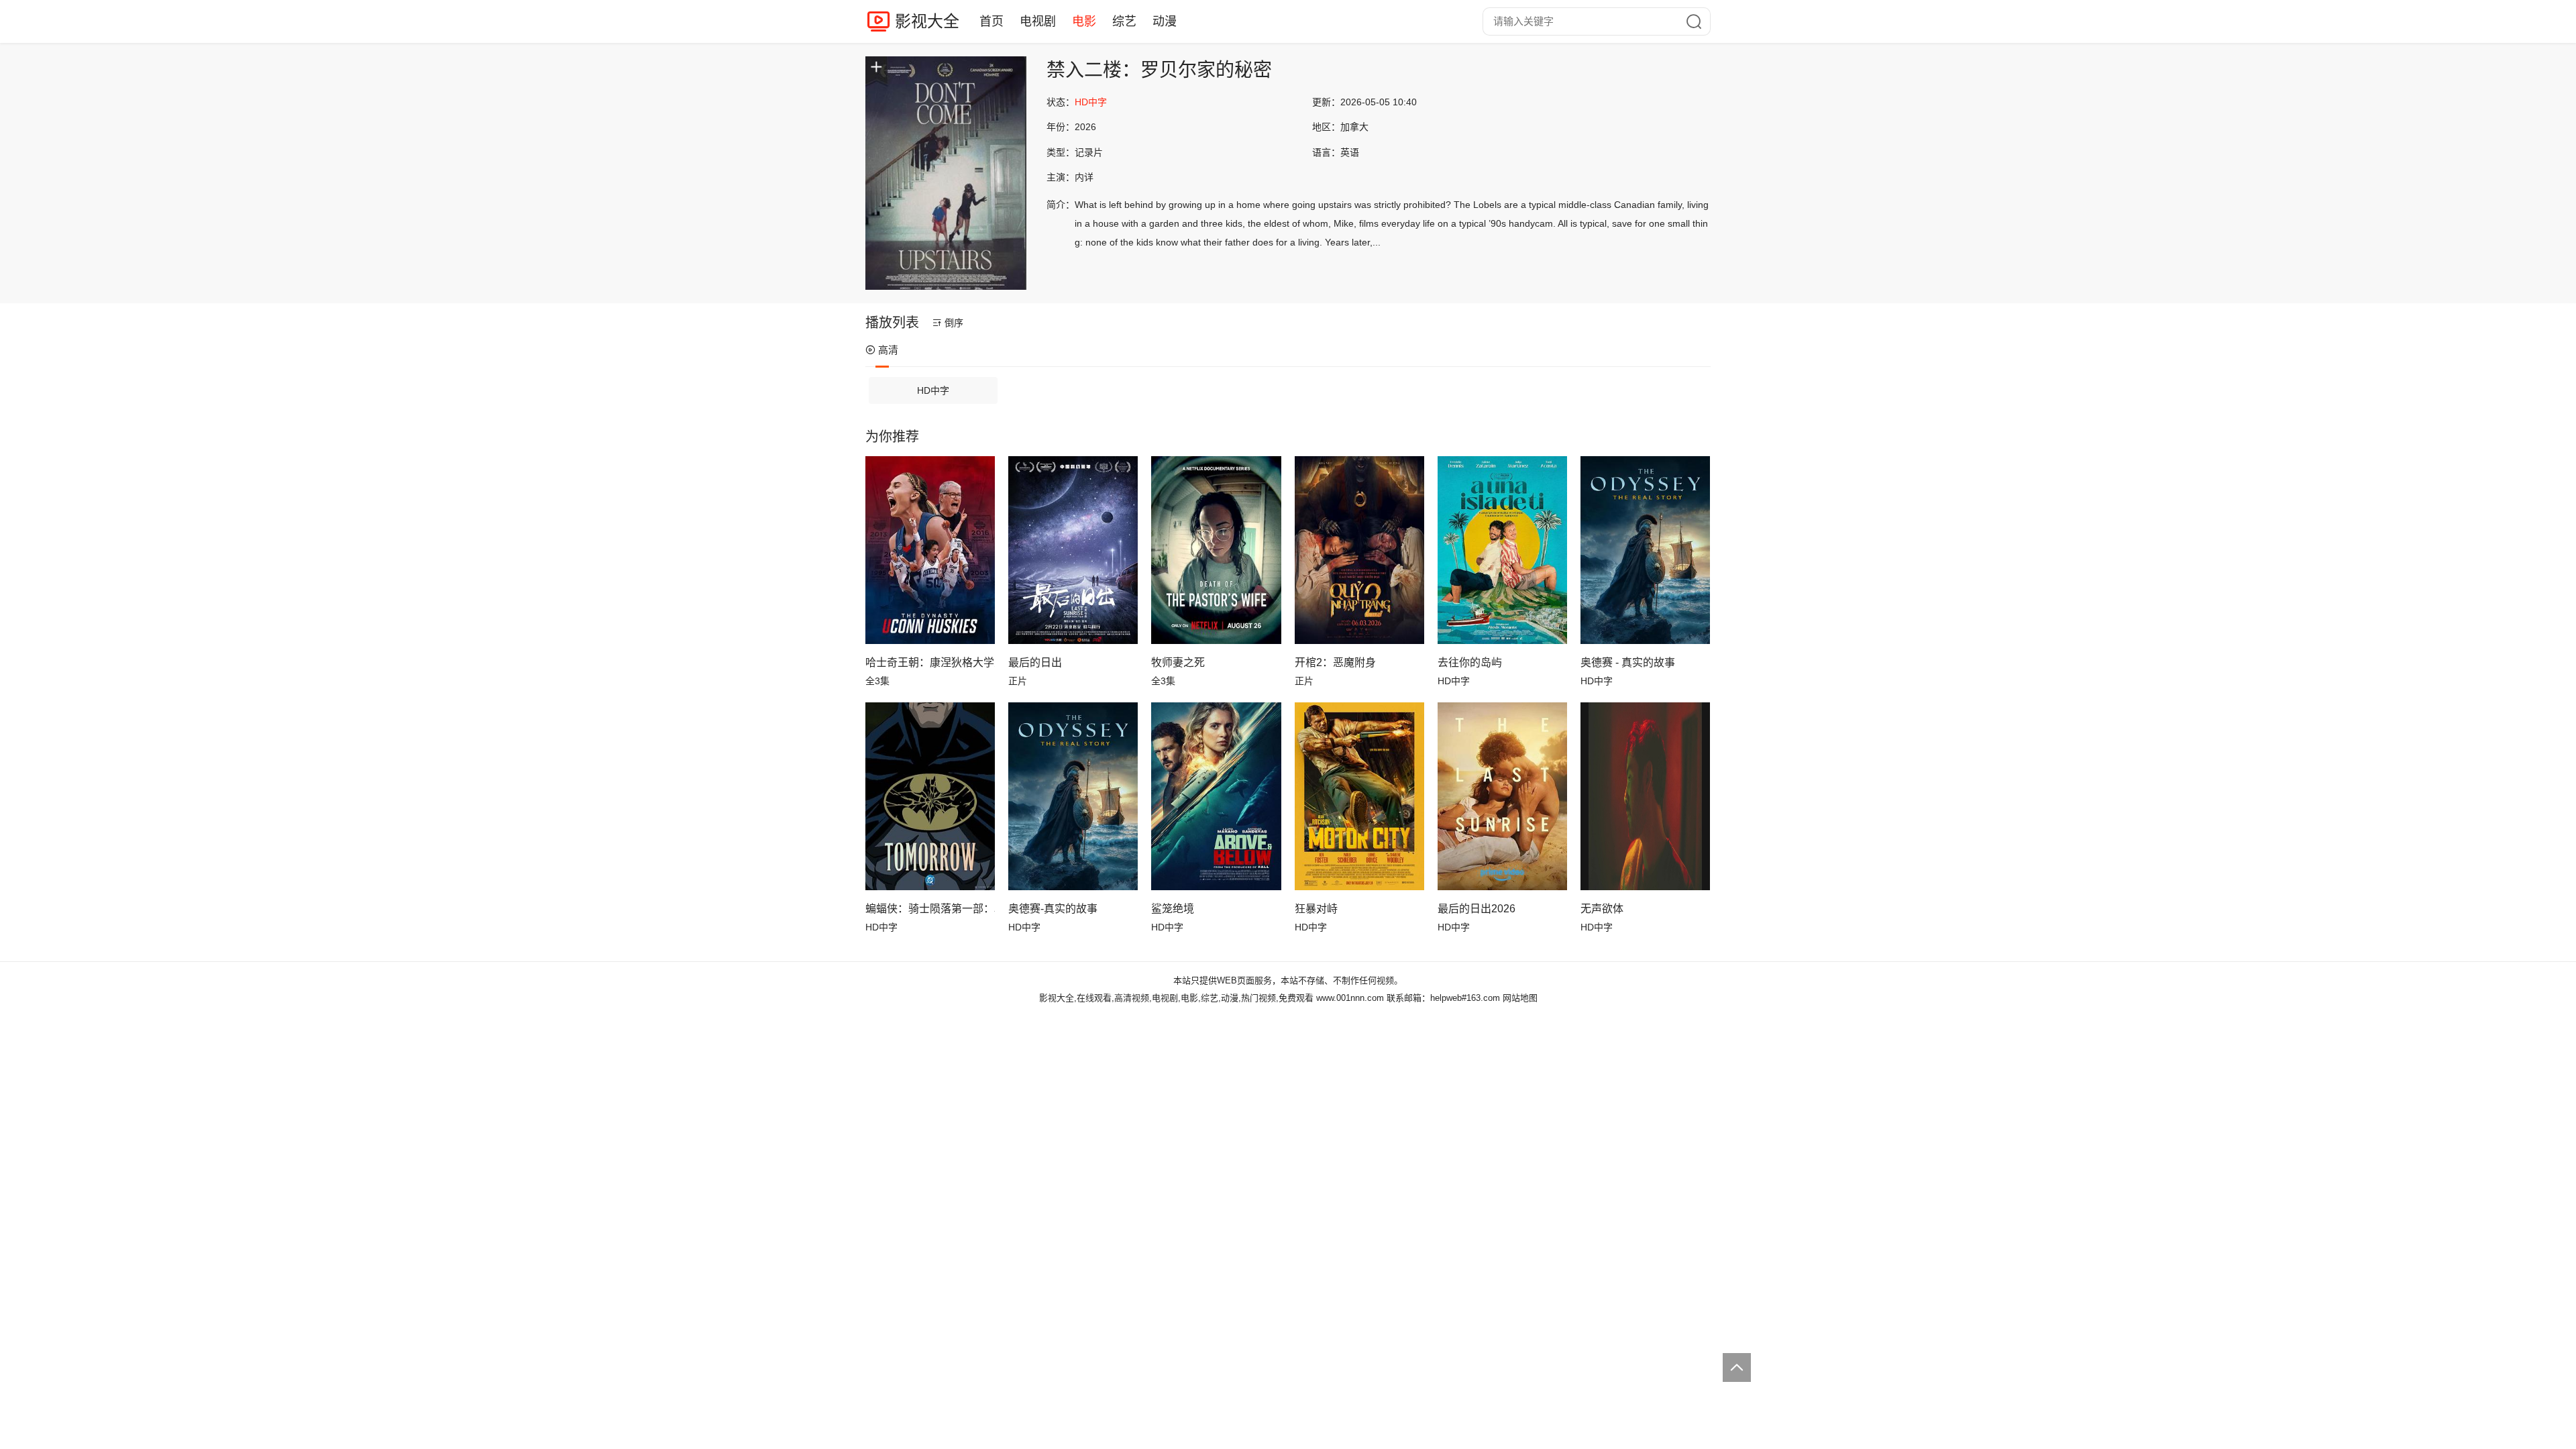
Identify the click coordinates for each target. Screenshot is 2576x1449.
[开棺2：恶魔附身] (1359, 550)
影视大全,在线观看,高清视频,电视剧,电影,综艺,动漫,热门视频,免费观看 (1176, 998)
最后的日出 (1035, 662)
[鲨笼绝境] (1216, 796)
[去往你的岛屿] (1502, 550)
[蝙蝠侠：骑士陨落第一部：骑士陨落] (930, 796)
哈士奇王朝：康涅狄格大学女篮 (930, 662)
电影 (1084, 21)
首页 (991, 21)
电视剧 (1038, 21)
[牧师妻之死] (1216, 550)
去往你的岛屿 (1470, 662)
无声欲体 (1602, 909)
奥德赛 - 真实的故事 (1628, 662)
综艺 (1124, 21)
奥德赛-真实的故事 (1053, 909)
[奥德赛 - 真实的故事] (1645, 550)
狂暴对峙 (1316, 909)
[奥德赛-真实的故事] (1073, 796)
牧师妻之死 (1178, 662)
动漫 (1165, 21)
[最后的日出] (1073, 550)
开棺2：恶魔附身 (1335, 662)
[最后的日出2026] (1502, 796)
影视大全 (927, 21)
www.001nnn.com (1350, 998)
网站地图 (1520, 998)
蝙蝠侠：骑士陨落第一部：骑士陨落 (930, 909)
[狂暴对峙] (1359, 796)
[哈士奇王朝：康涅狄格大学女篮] (930, 550)
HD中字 (933, 390)
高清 (888, 350)
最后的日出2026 (1477, 909)
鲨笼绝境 (1173, 909)
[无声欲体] (1645, 796)
